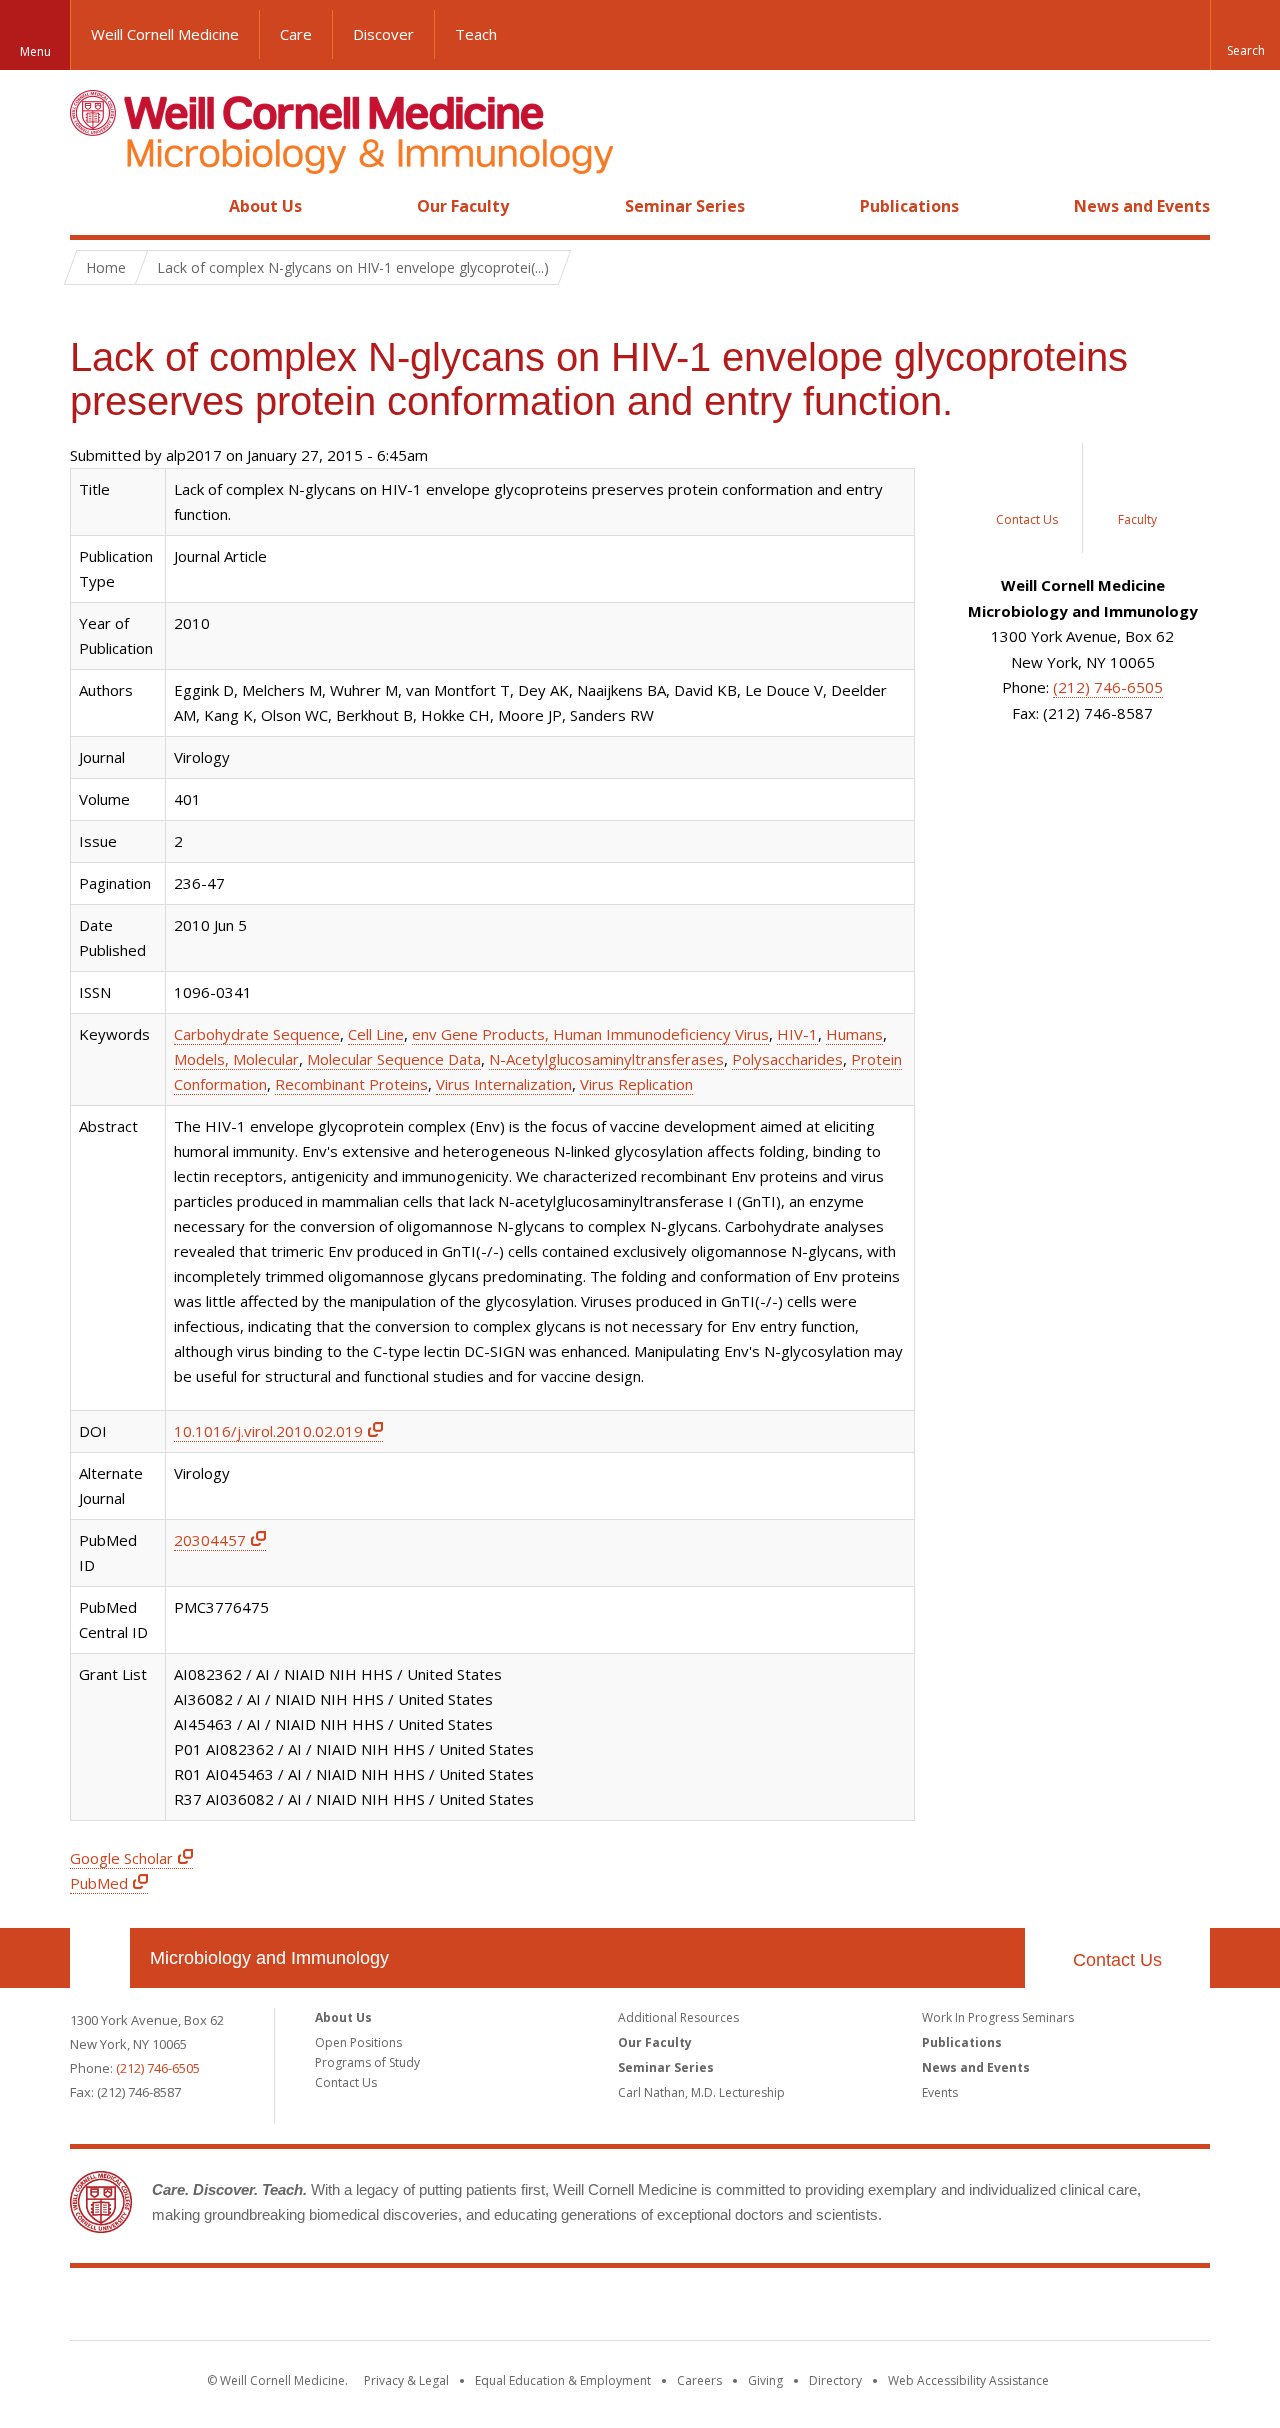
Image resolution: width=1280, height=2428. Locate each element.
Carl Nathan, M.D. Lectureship (701, 2092)
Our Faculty (463, 206)
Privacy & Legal (406, 2380)
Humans (854, 1034)
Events (940, 2092)
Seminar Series (685, 206)
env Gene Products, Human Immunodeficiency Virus (590, 1034)
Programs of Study (367, 2062)
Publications (909, 206)
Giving (765, 2380)
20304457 (210, 1540)
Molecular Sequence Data (394, 1059)
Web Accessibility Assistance (968, 2380)
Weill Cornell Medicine (165, 34)
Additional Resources (678, 2017)
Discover (383, 34)
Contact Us (1117, 1960)
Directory (835, 2380)
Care (296, 34)
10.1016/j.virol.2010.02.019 (268, 1431)
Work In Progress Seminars (998, 2017)
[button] (1245, 35)
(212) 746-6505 (1108, 687)
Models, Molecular (236, 1059)
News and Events (1142, 206)
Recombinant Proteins (351, 1084)
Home (92, 206)
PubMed (99, 1883)
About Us (265, 206)
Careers (699, 2380)
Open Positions (358, 2042)
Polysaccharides (787, 1059)
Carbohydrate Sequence (257, 1034)
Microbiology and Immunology (269, 1958)
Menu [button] (35, 51)
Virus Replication (636, 1084)
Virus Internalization (504, 1084)
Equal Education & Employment (563, 2380)
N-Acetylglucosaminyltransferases (606, 1059)
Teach (476, 34)
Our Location (100, 1958)
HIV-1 (797, 1034)
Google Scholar (121, 1858)
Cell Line (376, 1034)
